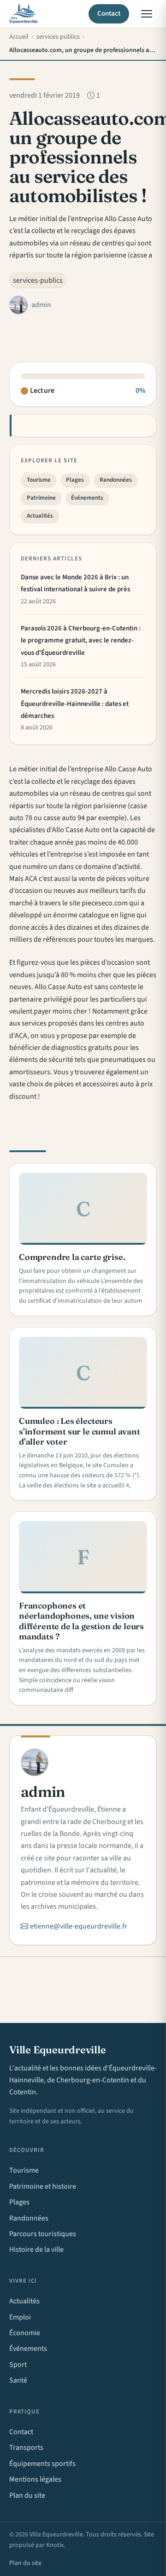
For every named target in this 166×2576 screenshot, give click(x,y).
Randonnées (116, 480)
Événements (87, 498)
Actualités (40, 516)
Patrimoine (41, 498)
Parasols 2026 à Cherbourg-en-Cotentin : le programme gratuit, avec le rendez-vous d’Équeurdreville (81, 641)
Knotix (55, 2545)
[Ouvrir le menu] (147, 14)
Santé (18, 2380)
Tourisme (39, 480)
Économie (25, 2333)
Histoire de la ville (36, 2250)
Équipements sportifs (42, 2464)
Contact (109, 14)
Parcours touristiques (43, 2234)
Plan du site (27, 2495)
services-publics (38, 280)
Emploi (20, 2317)
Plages (75, 480)
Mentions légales (35, 2479)
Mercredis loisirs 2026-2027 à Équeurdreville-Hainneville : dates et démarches (75, 704)
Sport (18, 2365)
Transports (26, 2448)
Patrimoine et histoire (43, 2186)
